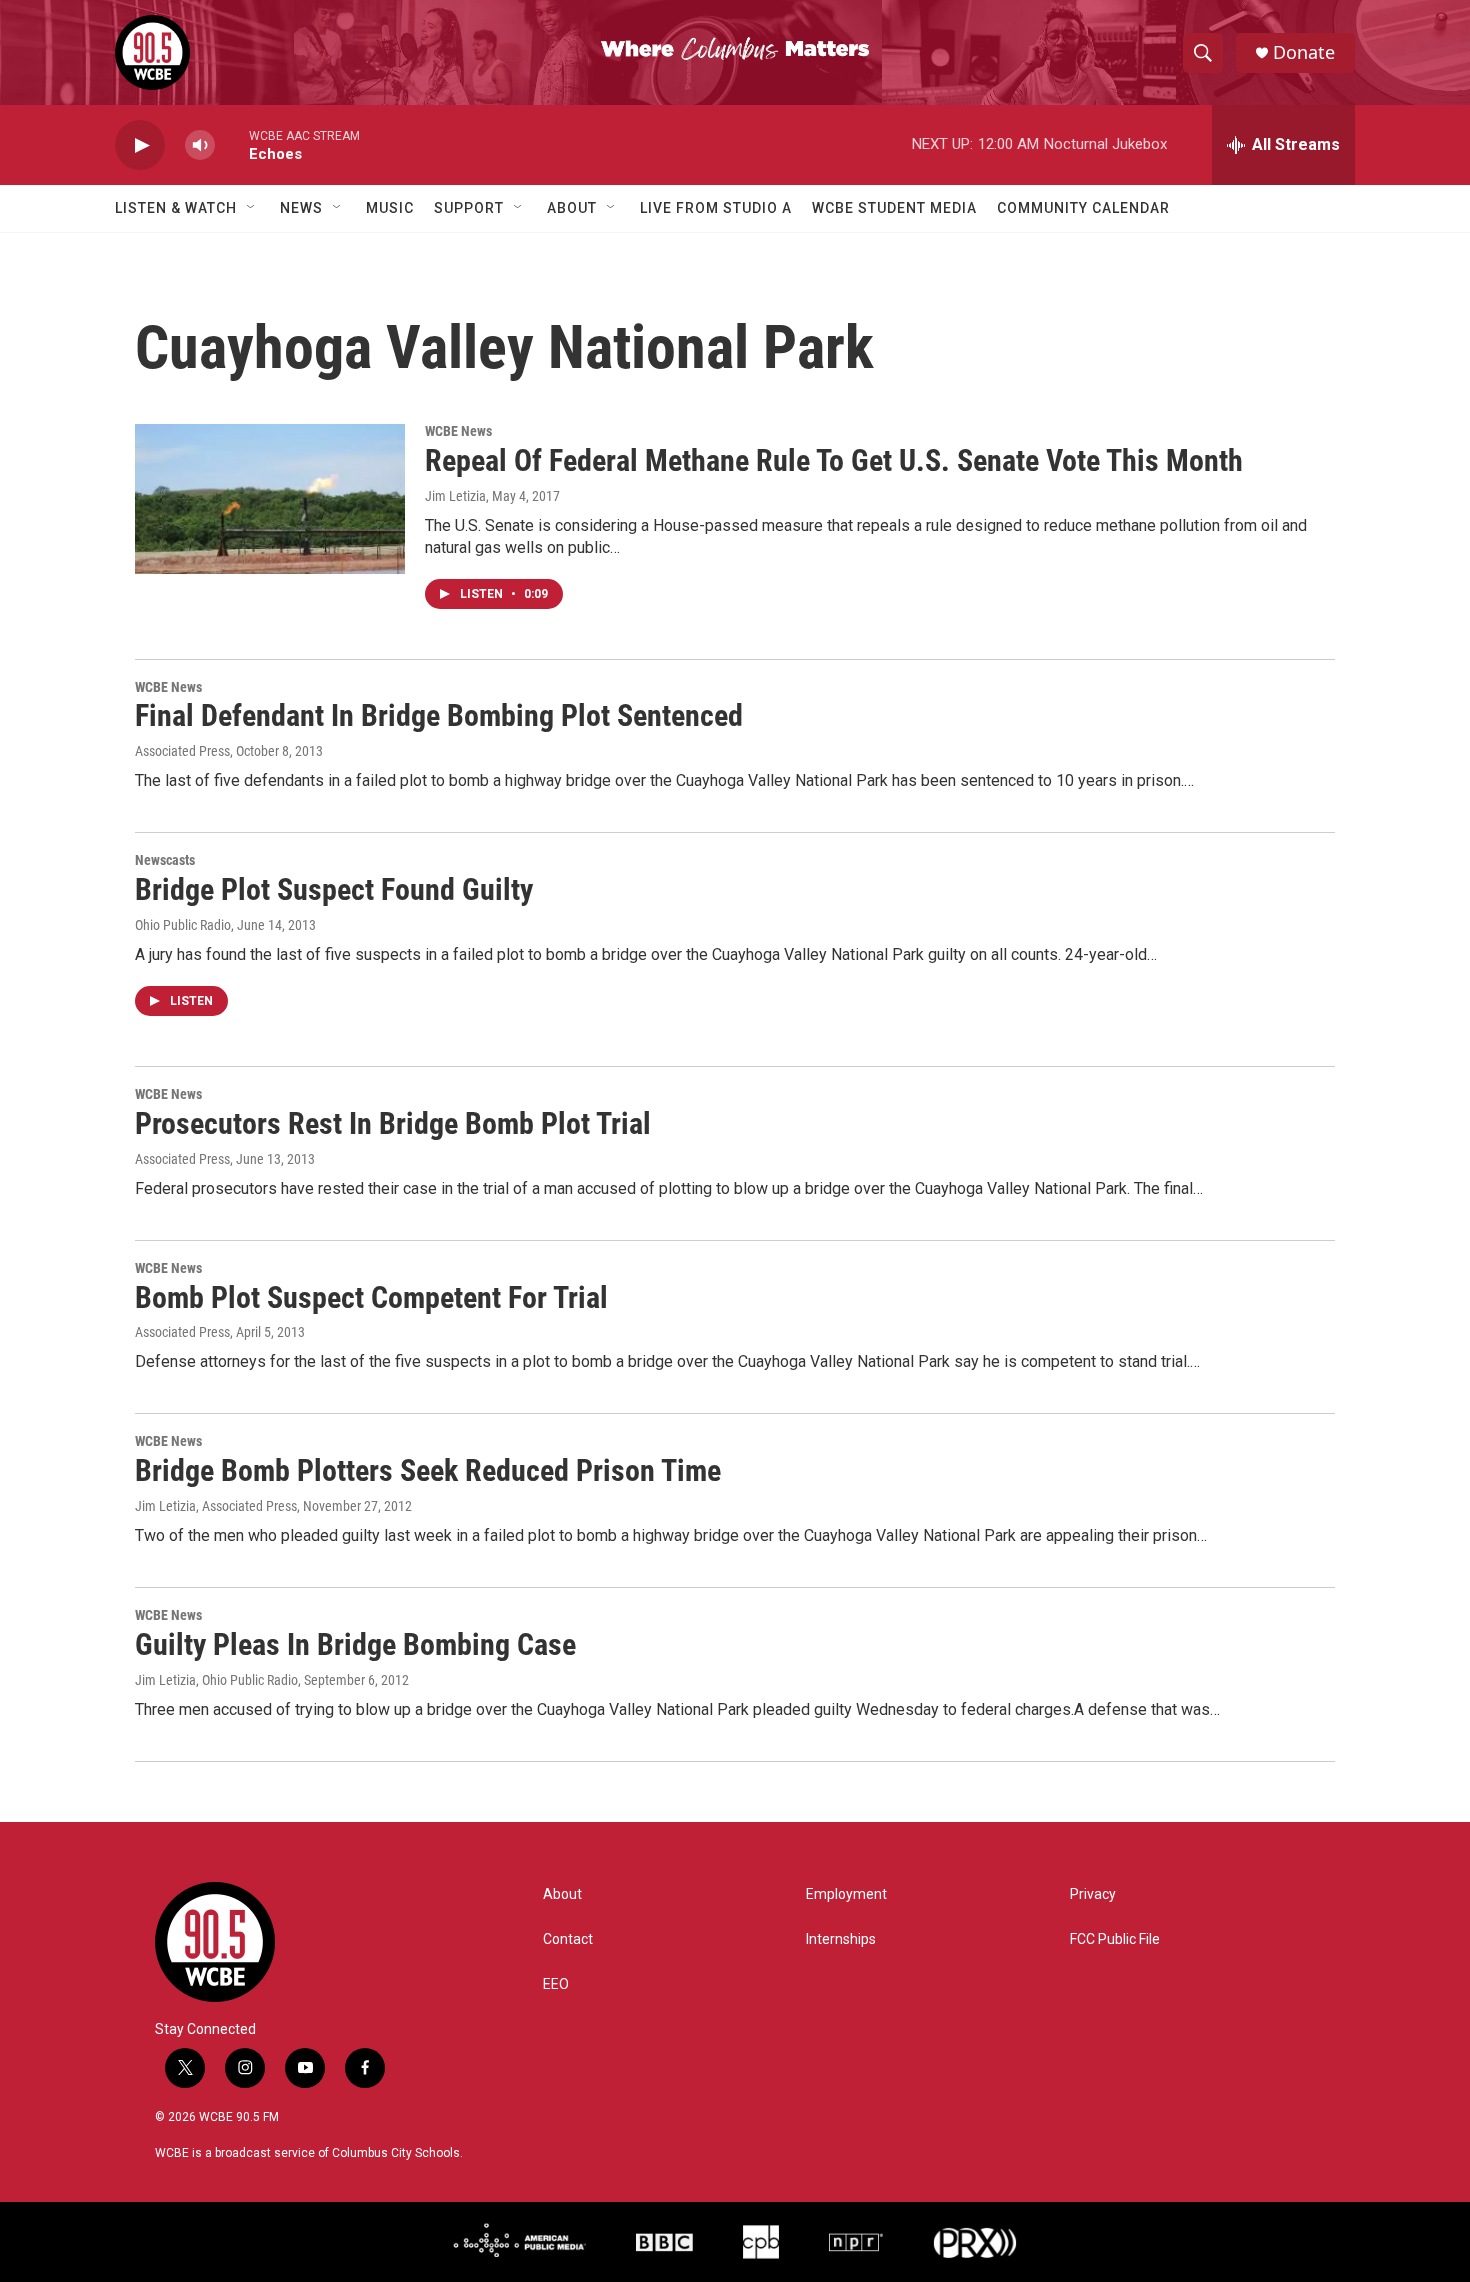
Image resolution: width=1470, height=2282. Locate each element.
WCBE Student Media (894, 208)
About (572, 208)
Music (390, 208)
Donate (1304, 52)
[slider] (232, 144)
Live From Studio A (716, 208)
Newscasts (165, 860)
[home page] (280, 1942)
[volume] (200, 145)
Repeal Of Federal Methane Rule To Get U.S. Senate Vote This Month (834, 460)
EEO (556, 1984)
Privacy (1093, 1894)
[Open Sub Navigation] (252, 208)
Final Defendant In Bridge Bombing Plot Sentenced (439, 715)
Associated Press (182, 751)
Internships (841, 1939)
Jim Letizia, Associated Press (216, 1506)
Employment (846, 1894)
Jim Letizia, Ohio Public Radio (216, 1680)
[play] (140, 145)
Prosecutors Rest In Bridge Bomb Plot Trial (393, 1123)
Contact (568, 1939)
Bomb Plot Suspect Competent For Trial (371, 1297)
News (301, 208)
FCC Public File (1115, 1939)
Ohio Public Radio (183, 925)
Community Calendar (1083, 208)
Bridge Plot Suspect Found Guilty (334, 889)
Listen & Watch (176, 208)
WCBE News (458, 431)
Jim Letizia (455, 496)
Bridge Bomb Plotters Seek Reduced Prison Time (428, 1470)
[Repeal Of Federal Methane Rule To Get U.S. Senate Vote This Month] (270, 499)
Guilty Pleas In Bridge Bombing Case (355, 1644)
